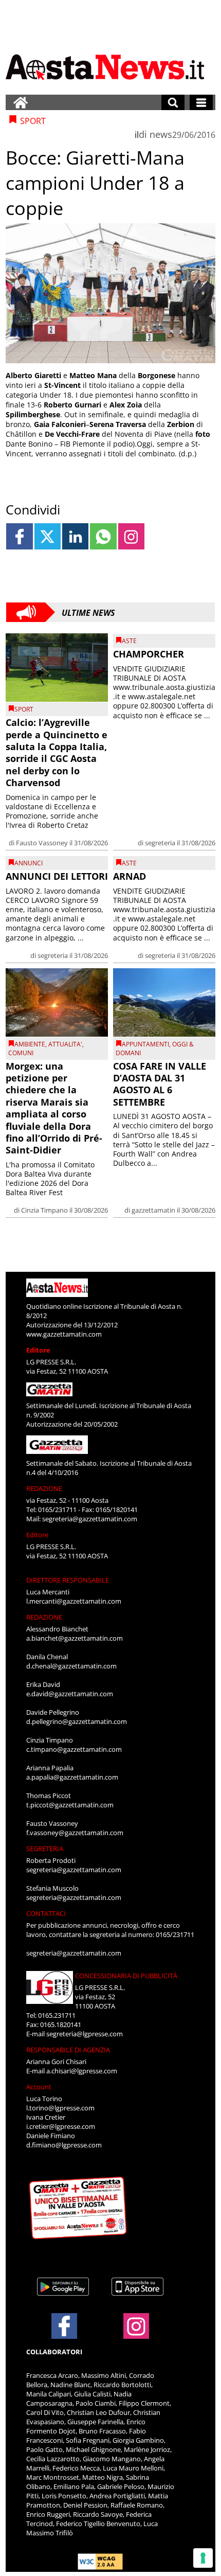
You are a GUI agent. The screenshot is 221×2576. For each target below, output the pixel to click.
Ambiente (30, 1044)
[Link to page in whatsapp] (103, 536)
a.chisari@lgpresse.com (82, 2071)
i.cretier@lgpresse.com (61, 2126)
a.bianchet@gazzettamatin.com (75, 1638)
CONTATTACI (46, 1913)
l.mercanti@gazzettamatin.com (74, 1601)
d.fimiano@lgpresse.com (64, 2145)
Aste (129, 641)
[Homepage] (21, 102)
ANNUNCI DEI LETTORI (57, 876)
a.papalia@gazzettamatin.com (72, 1777)
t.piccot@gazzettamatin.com (70, 1805)
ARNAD (130, 876)
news (161, 134)
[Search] (173, 102)
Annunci (29, 863)
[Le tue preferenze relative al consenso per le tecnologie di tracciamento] (203, 2558)
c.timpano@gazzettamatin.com (74, 1749)
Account (39, 2087)
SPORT (24, 709)
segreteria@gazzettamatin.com (90, 1519)
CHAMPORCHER (149, 654)
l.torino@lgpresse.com (60, 2108)
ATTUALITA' (65, 1044)
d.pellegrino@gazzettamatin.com (77, 1721)
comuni (21, 1053)
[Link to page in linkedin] (75, 536)
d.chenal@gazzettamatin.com (71, 1666)
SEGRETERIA (45, 1849)
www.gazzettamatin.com (64, 1334)
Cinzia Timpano (44, 1210)
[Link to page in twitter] (48, 536)
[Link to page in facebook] (19, 536)
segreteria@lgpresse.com (85, 2034)
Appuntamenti (145, 1044)
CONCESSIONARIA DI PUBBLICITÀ (126, 1976)
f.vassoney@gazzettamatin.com (75, 1833)
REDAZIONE (44, 1488)
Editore (38, 1350)
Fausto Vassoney (42, 843)
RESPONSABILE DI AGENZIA (68, 2050)
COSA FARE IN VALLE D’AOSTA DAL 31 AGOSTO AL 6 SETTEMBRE (160, 1084)
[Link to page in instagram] (131, 536)
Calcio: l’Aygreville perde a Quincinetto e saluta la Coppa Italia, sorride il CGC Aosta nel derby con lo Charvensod (57, 752)
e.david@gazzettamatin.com (70, 1694)
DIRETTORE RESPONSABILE (68, 1580)
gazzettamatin (153, 1210)
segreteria (160, 843)
